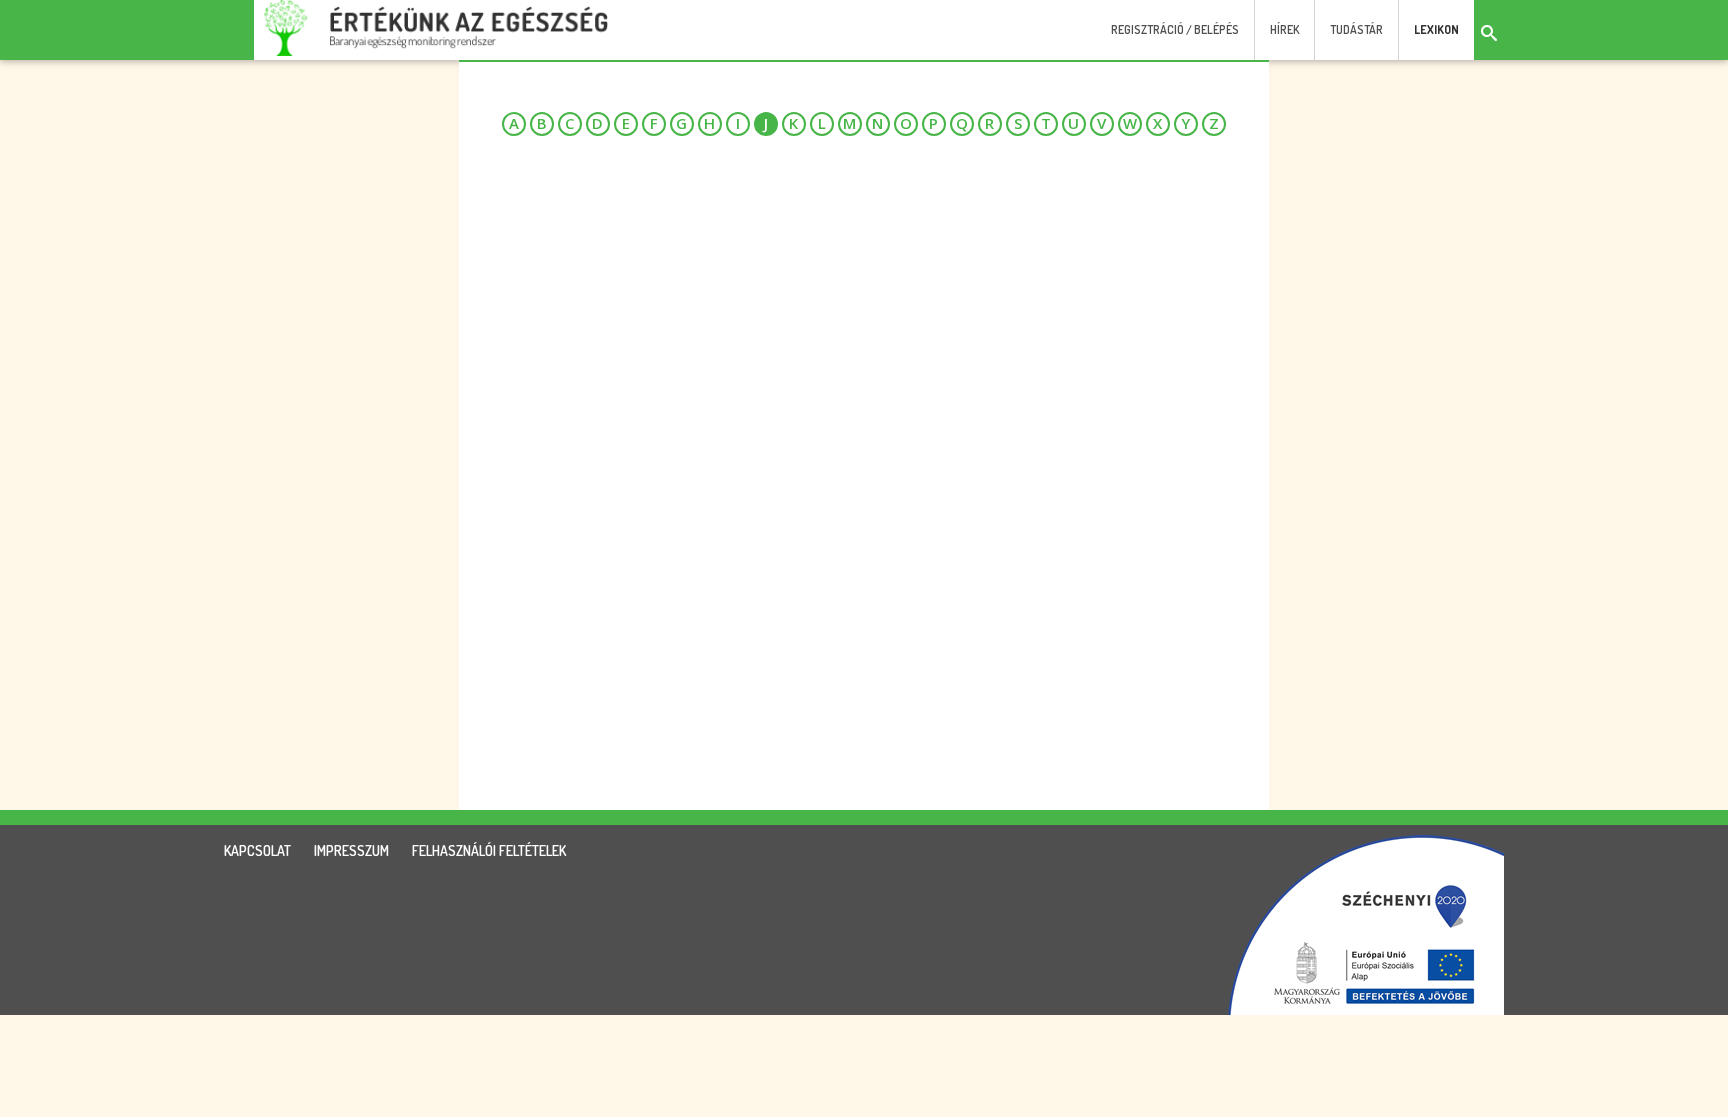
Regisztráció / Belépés (1175, 29)
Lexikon (1436, 29)
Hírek (1284, 29)
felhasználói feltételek (489, 850)
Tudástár (1356, 29)
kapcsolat (257, 850)
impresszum (351, 850)
